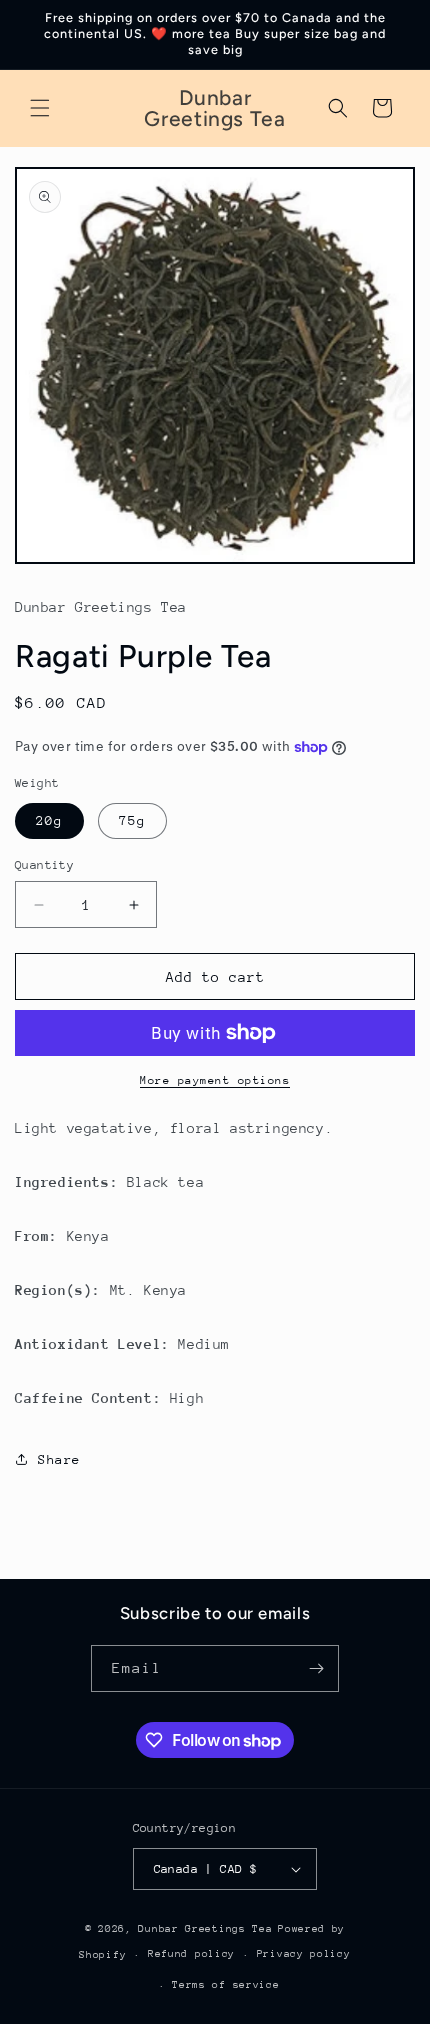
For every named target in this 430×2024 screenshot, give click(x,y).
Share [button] (59, 1459)
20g (49, 820)
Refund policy (191, 1954)
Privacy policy (304, 1954)
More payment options (215, 1080)
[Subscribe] (316, 1668)
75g (132, 820)
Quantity (44, 865)
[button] (40, 108)
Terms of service (225, 1985)
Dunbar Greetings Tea (205, 1929)
